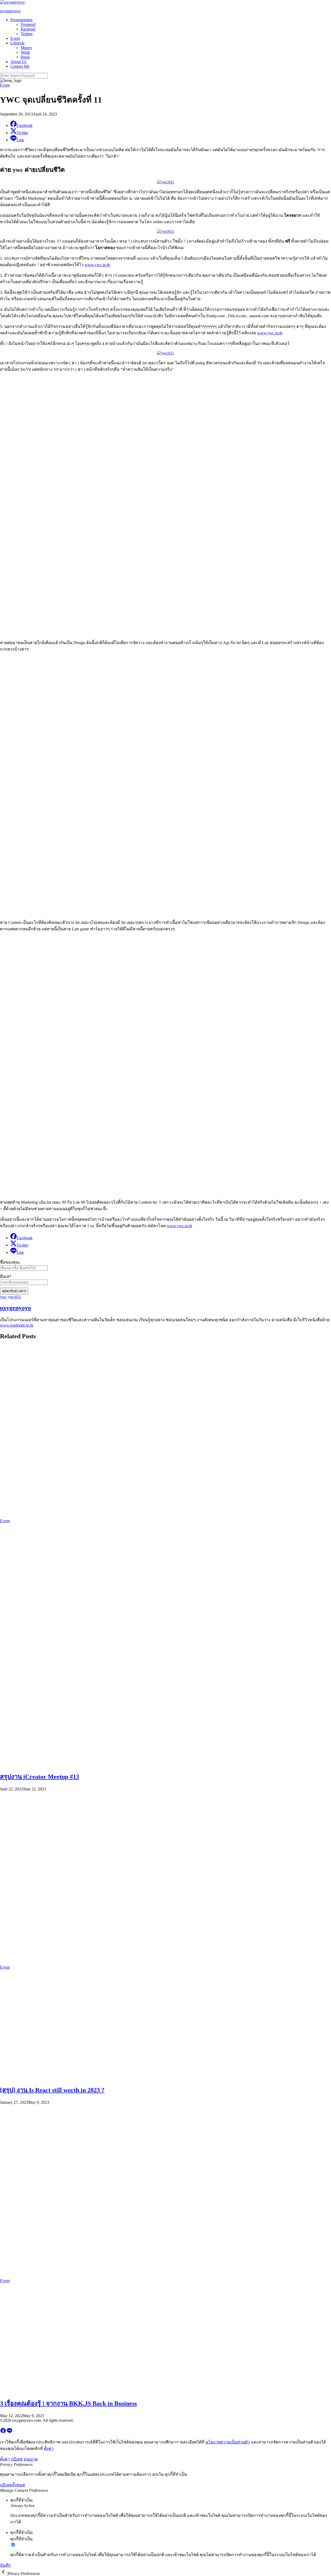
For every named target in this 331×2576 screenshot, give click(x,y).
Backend (28, 29)
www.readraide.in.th (17, 1325)
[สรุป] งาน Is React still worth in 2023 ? (52, 2090)
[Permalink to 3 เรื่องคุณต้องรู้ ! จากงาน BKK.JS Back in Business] (97, 2391)
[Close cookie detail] (4, 2574)
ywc (3, 1297)
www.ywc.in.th (97, 265)
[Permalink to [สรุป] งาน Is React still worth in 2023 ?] (97, 2077)
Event (15, 38)
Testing (27, 34)
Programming (21, 20)
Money (27, 48)
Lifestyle (17, 43)
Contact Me (20, 66)
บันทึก (5, 2565)
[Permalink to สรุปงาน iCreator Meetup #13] (97, 1764)
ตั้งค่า (49, 2449)
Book (25, 57)
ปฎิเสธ (17, 2459)
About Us (18, 62)
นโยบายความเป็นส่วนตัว (228, 2442)
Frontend (28, 24)
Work (25, 52)
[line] (9, 2432)
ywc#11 (14, 1297)
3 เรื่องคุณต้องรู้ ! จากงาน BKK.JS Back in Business (68, 2403)
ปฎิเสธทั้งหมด (13, 2485)
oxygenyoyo (10, 11)
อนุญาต (31, 2459)
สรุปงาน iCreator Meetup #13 (40, 1777)
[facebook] (3, 2432)
